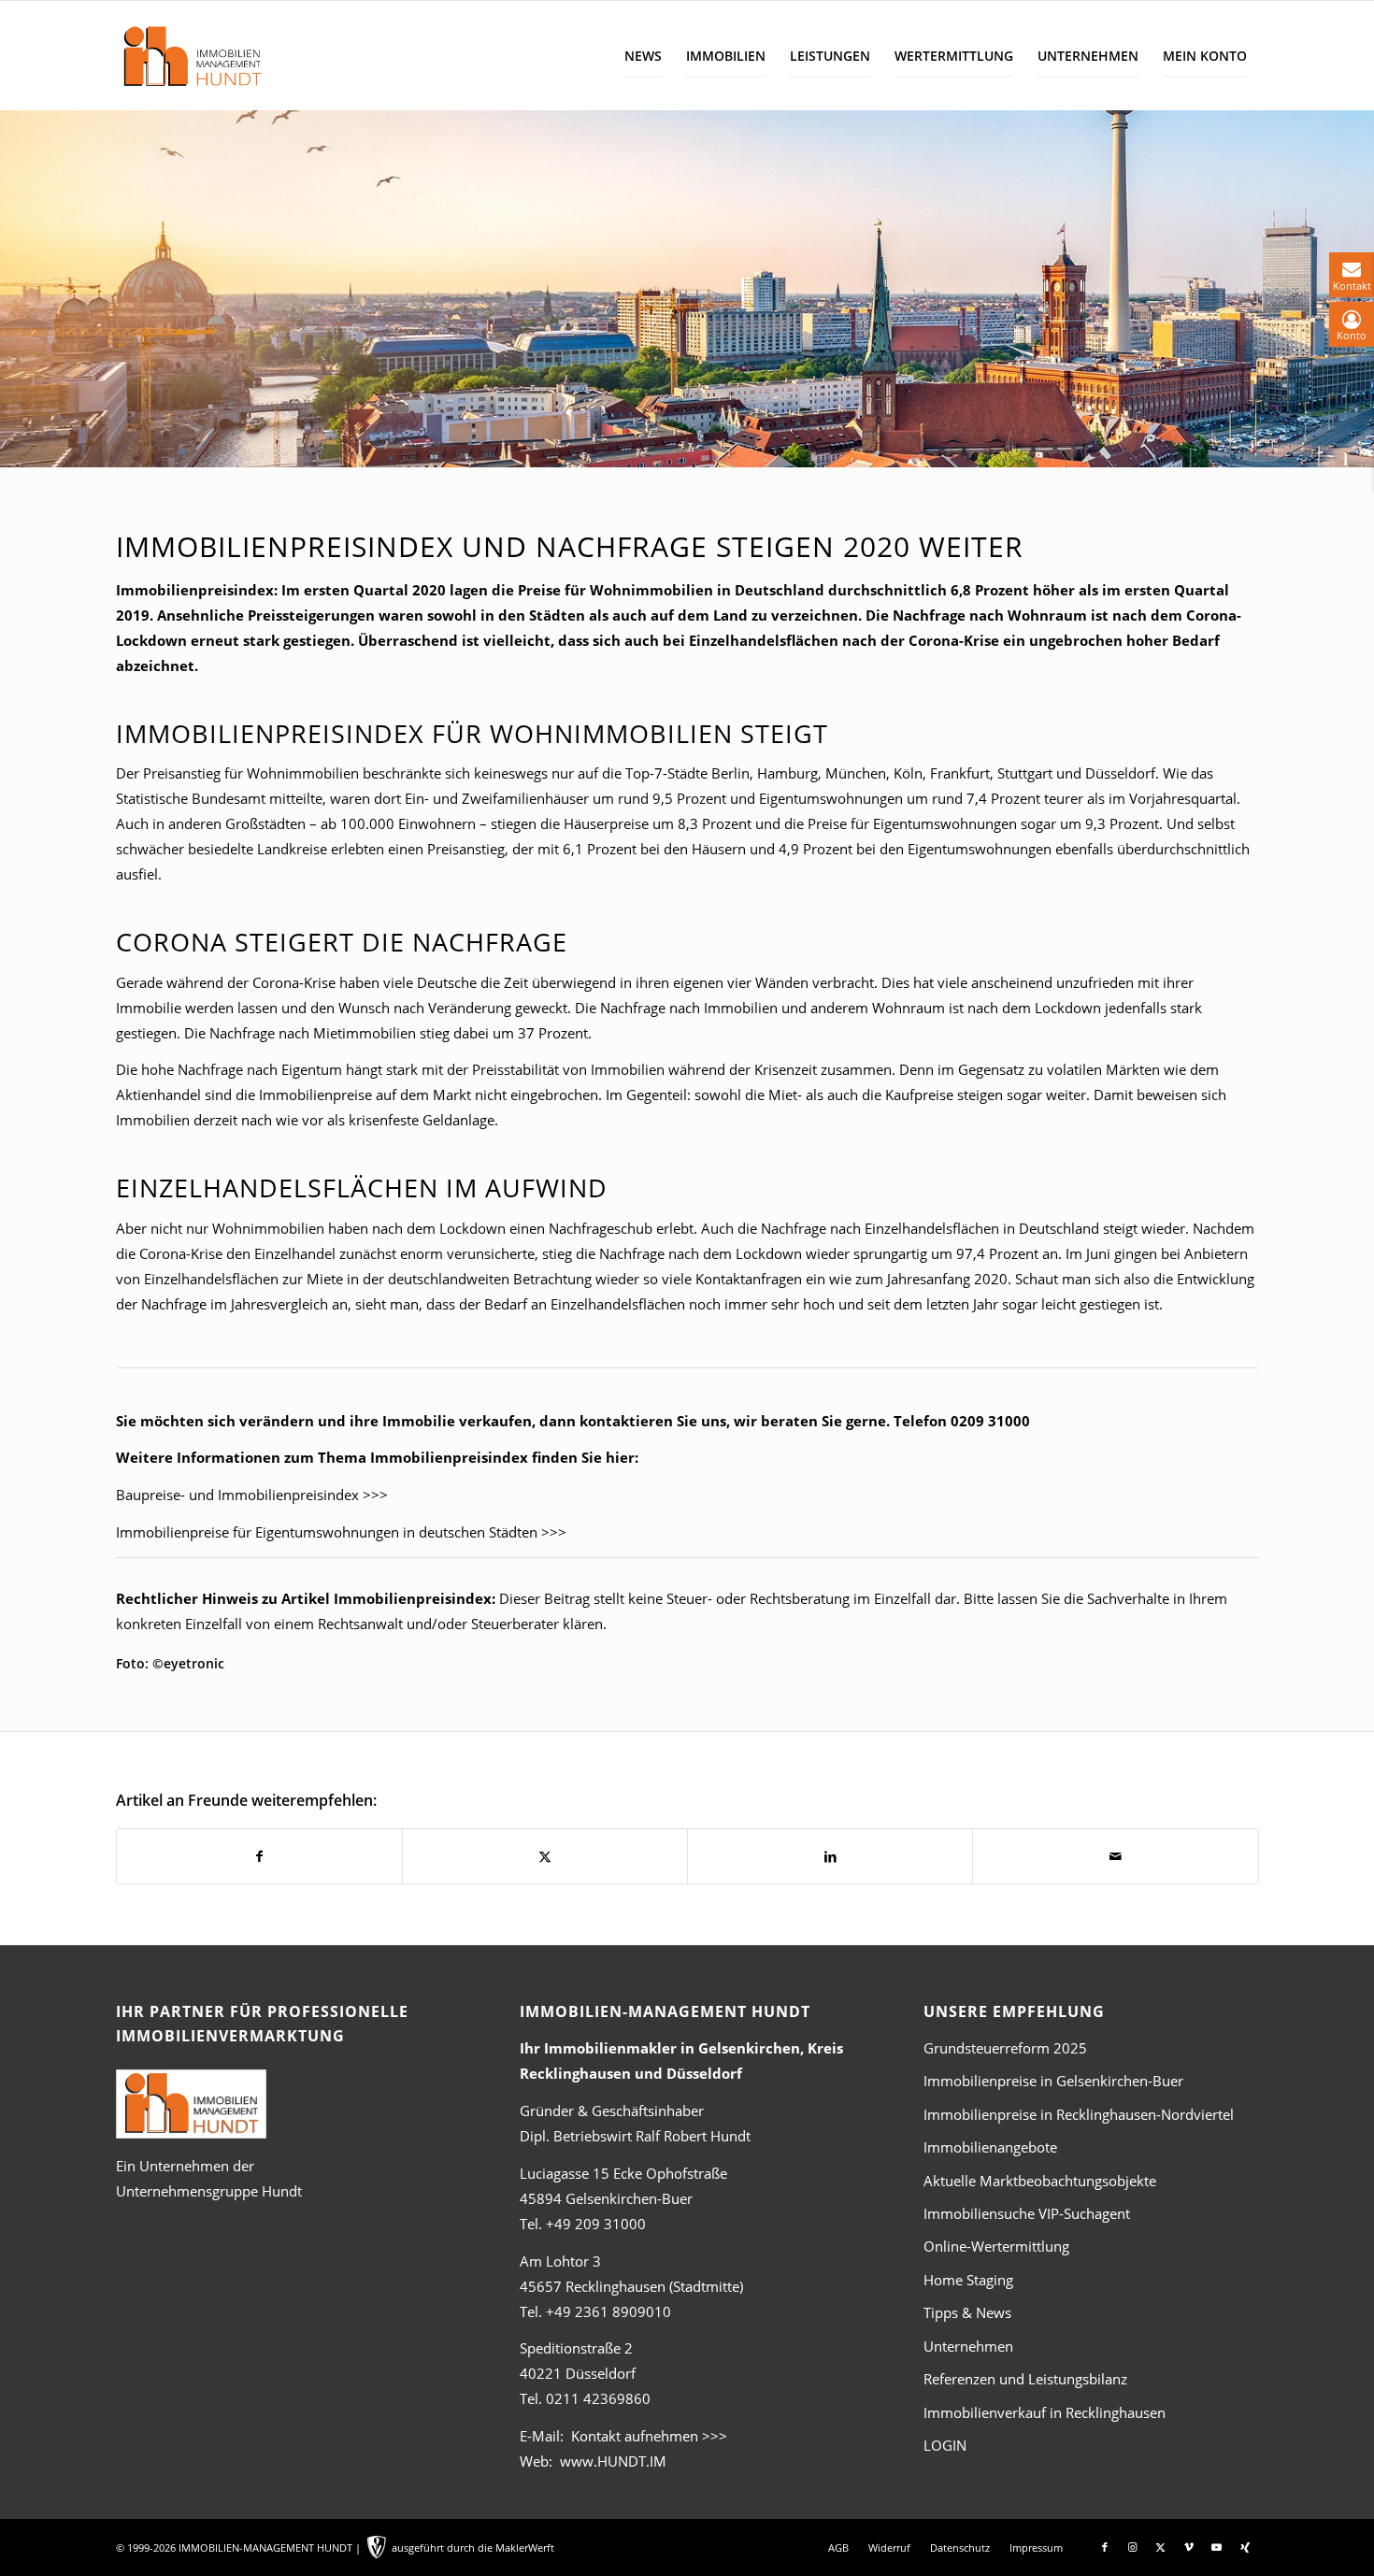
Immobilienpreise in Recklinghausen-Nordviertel (1079, 2114)
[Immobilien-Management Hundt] (192, 56)
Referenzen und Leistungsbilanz (1025, 2379)
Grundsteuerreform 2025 (1005, 2048)
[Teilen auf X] (545, 1856)
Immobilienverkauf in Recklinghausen (1045, 2412)
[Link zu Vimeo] (1189, 2547)
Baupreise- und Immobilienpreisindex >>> (252, 1495)
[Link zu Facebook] (1105, 2547)
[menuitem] (643, 56)
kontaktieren (626, 1421)
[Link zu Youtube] (1217, 2547)
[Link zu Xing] (1245, 2547)
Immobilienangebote (990, 2147)
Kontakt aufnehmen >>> (649, 2436)
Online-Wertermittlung (996, 2246)
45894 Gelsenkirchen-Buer (606, 2198)
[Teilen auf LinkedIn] (830, 1856)
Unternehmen (968, 2346)
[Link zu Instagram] (1133, 2547)
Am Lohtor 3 (560, 2261)
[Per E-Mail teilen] (1115, 1856)
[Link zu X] (1161, 2547)
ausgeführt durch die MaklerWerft (473, 2547)
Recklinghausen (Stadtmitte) (631, 2286)
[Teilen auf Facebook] (259, 1856)
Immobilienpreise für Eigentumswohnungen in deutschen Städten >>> (341, 1532)
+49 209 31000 (596, 2224)
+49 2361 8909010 (608, 2311)
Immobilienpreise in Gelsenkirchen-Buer (1053, 2081)
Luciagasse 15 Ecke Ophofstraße (623, 2173)
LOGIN (945, 2445)
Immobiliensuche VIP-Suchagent (1027, 2213)
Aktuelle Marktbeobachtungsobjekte (1040, 2181)
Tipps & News (967, 2312)
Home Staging (968, 2280)
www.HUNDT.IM (613, 2461)
